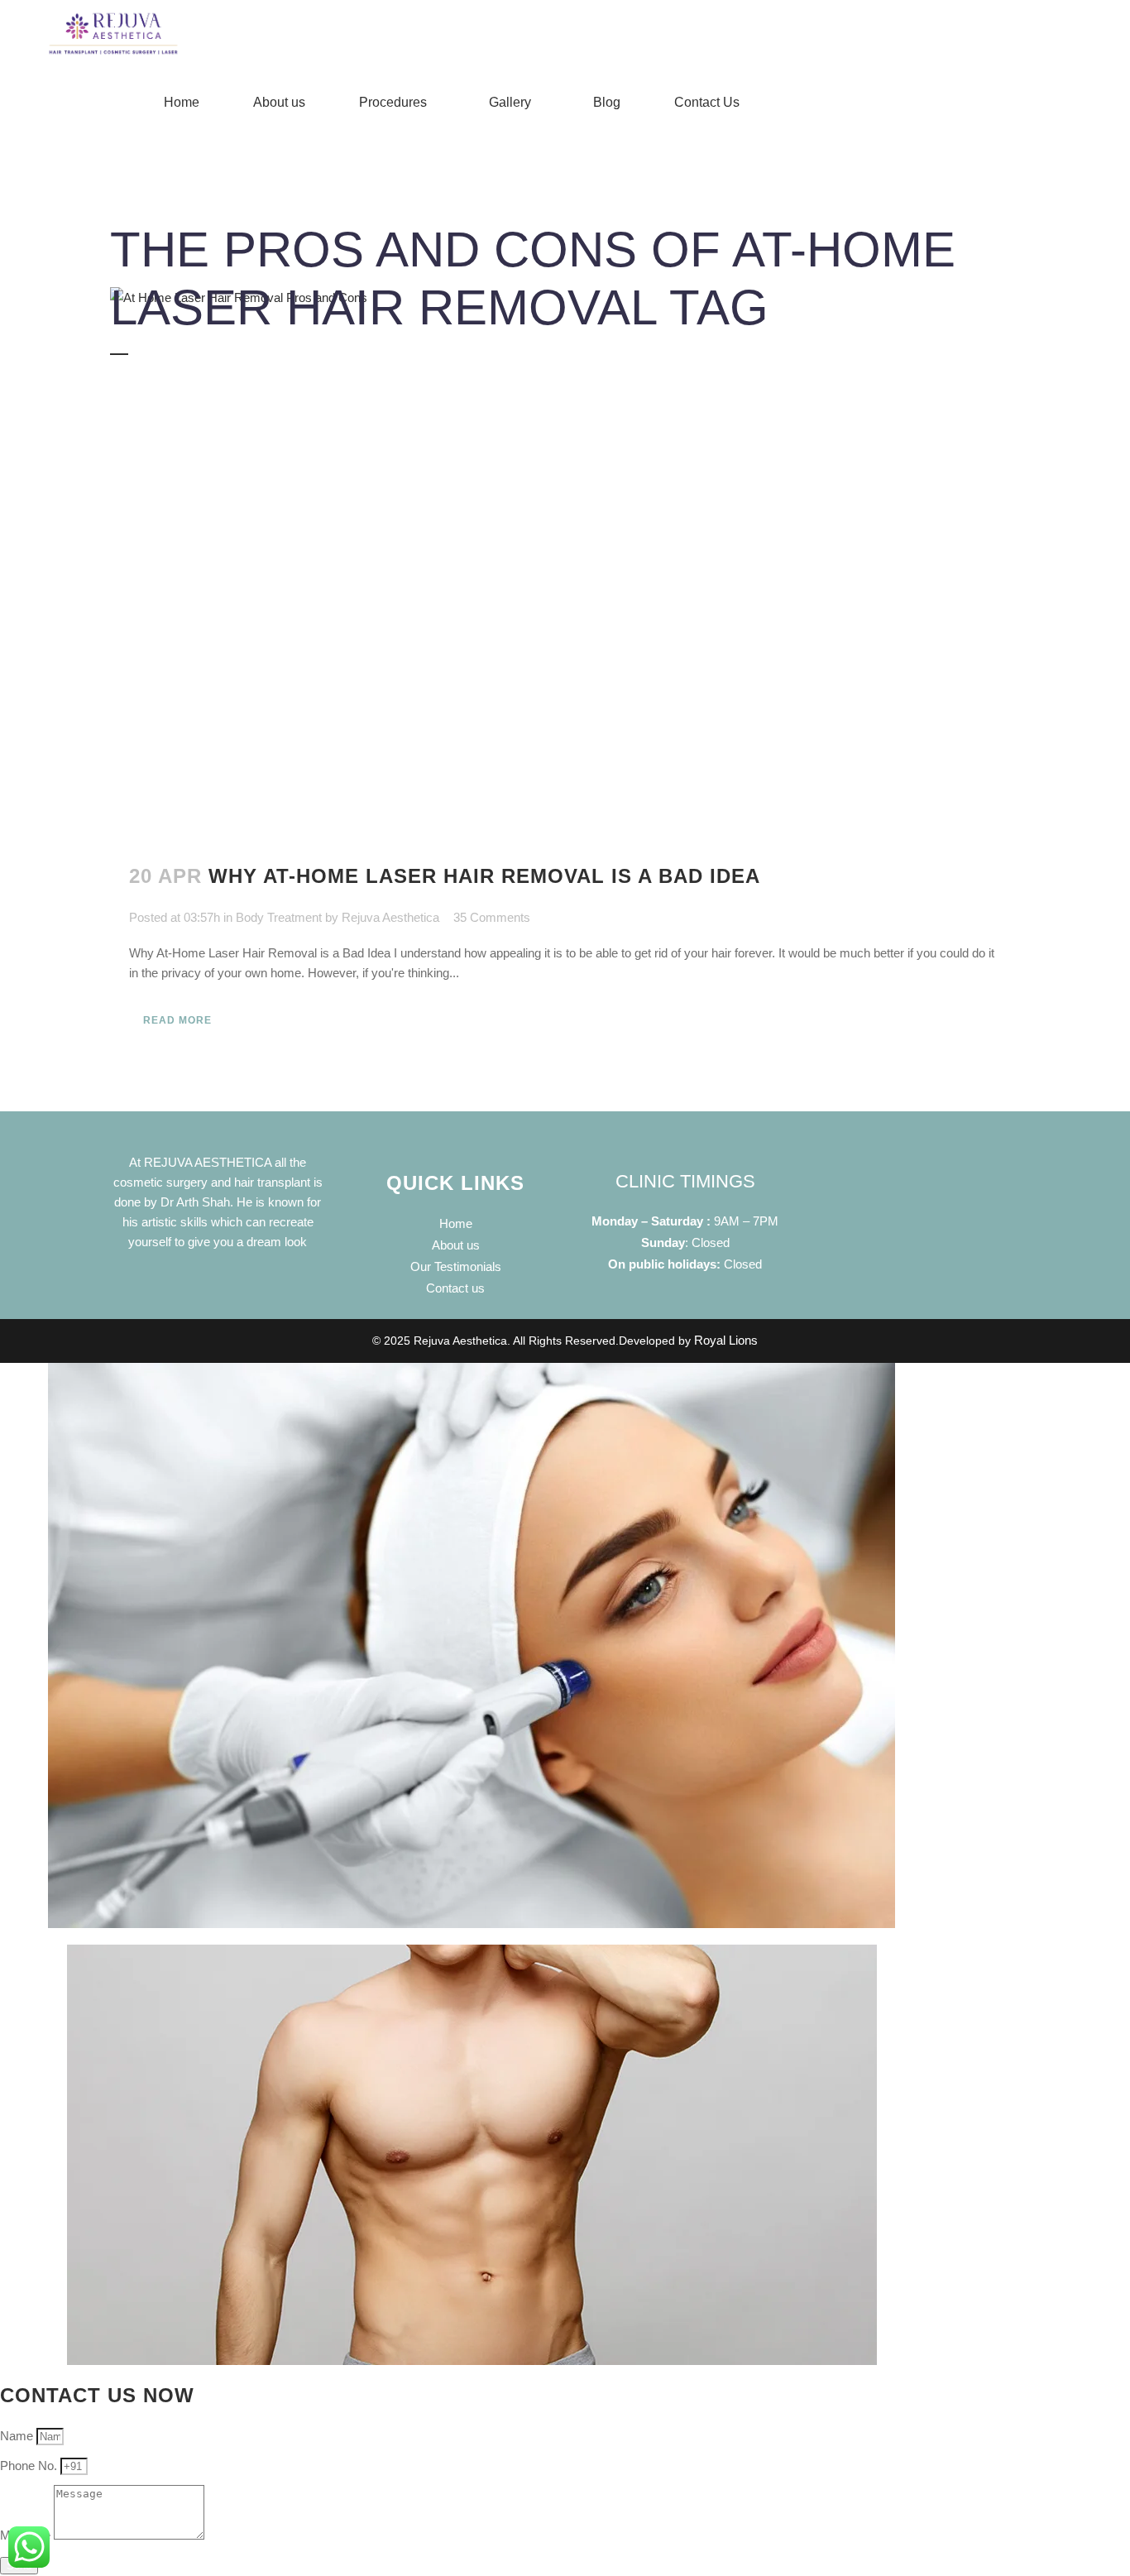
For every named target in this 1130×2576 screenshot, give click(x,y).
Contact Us (707, 102)
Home (182, 102)
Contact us (455, 1288)
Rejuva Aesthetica (390, 917)
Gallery (510, 102)
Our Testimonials (456, 1266)
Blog (607, 102)
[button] (397, 103)
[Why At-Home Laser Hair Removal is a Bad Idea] (565, 557)
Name (18, 2436)
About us (279, 102)
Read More (177, 1020)
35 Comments (492, 917)
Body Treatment (279, 917)
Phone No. (30, 2466)
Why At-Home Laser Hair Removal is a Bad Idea (484, 876)
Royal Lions (726, 1340)
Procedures (393, 102)
